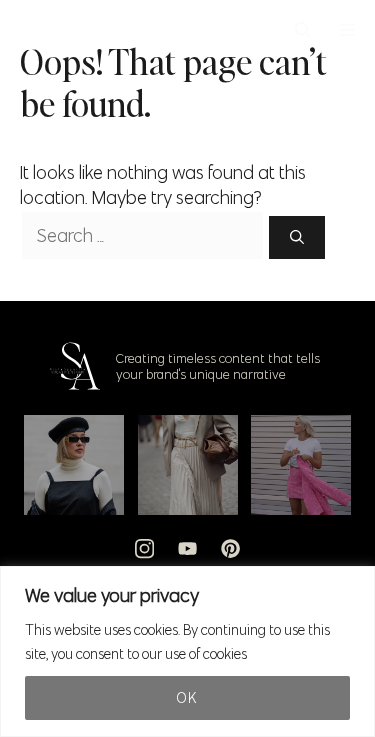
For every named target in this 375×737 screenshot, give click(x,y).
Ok (187, 698)
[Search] (297, 237)
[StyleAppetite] (31, 30)
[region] (187, 651)
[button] (303, 30)
